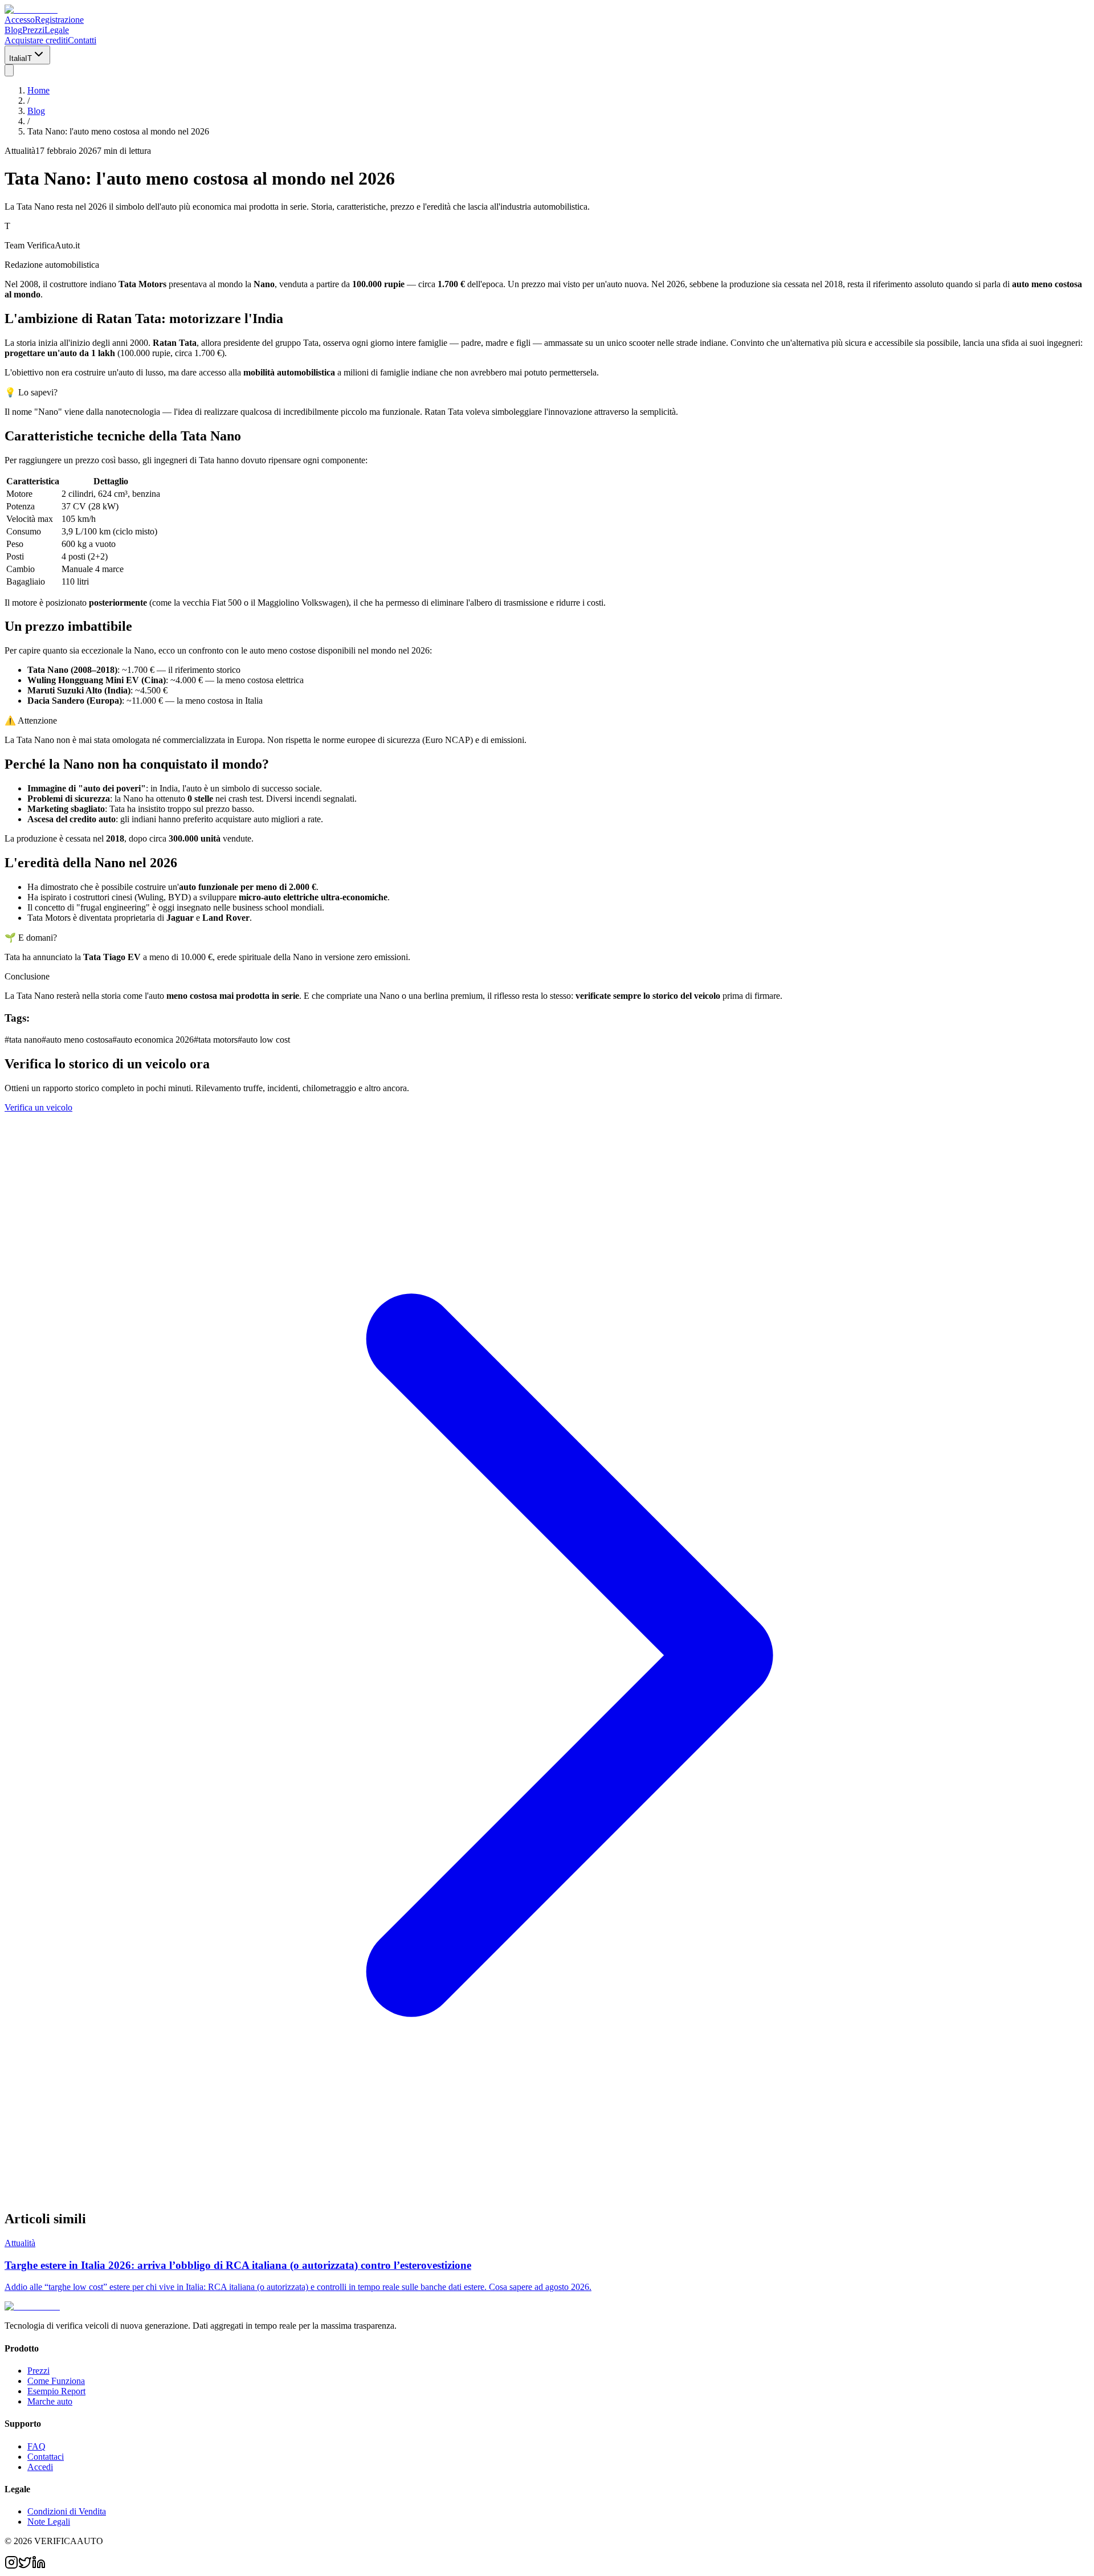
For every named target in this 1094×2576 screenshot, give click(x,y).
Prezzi (33, 30)
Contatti (82, 40)
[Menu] (9, 70)
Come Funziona (56, 2381)
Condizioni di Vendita (67, 2511)
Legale (57, 30)
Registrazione (59, 20)
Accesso (20, 20)
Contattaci (46, 2457)
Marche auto (50, 2401)
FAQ (36, 2446)
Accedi (40, 2467)
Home (38, 90)
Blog (13, 30)
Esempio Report (56, 2391)
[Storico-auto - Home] (31, 9)
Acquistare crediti (36, 40)
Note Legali (49, 2522)
